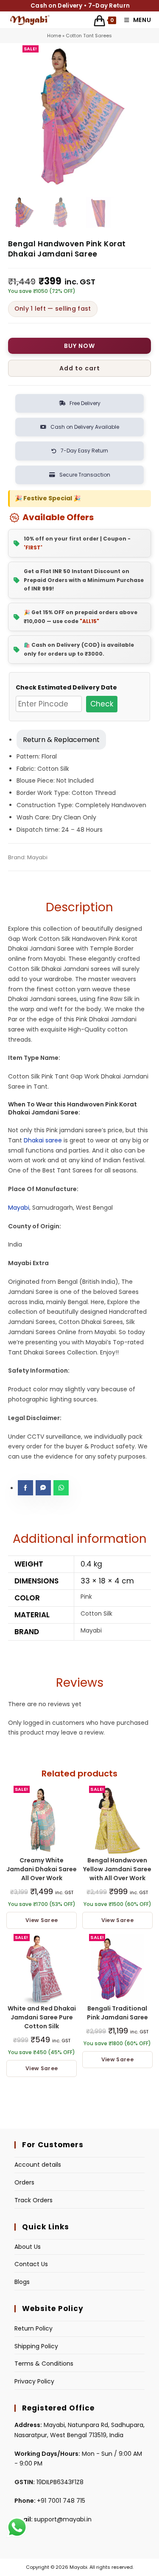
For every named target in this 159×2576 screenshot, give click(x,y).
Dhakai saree (43, 1140)
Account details (38, 2165)
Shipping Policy (36, 2346)
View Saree (42, 1920)
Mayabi (19, 1208)
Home (54, 36)
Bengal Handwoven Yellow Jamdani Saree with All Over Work (117, 1869)
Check (102, 704)
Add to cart (80, 368)
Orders (24, 2182)
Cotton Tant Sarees (89, 36)
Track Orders (33, 2200)
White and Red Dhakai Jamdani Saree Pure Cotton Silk (42, 2017)
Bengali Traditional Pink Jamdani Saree (117, 2013)
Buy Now (79, 346)
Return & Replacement (61, 740)
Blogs (22, 2282)
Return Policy (33, 2328)
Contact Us (31, 2264)
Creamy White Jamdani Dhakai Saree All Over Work (42, 1869)
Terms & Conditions (44, 2364)
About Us (28, 2247)
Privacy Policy (34, 2381)
